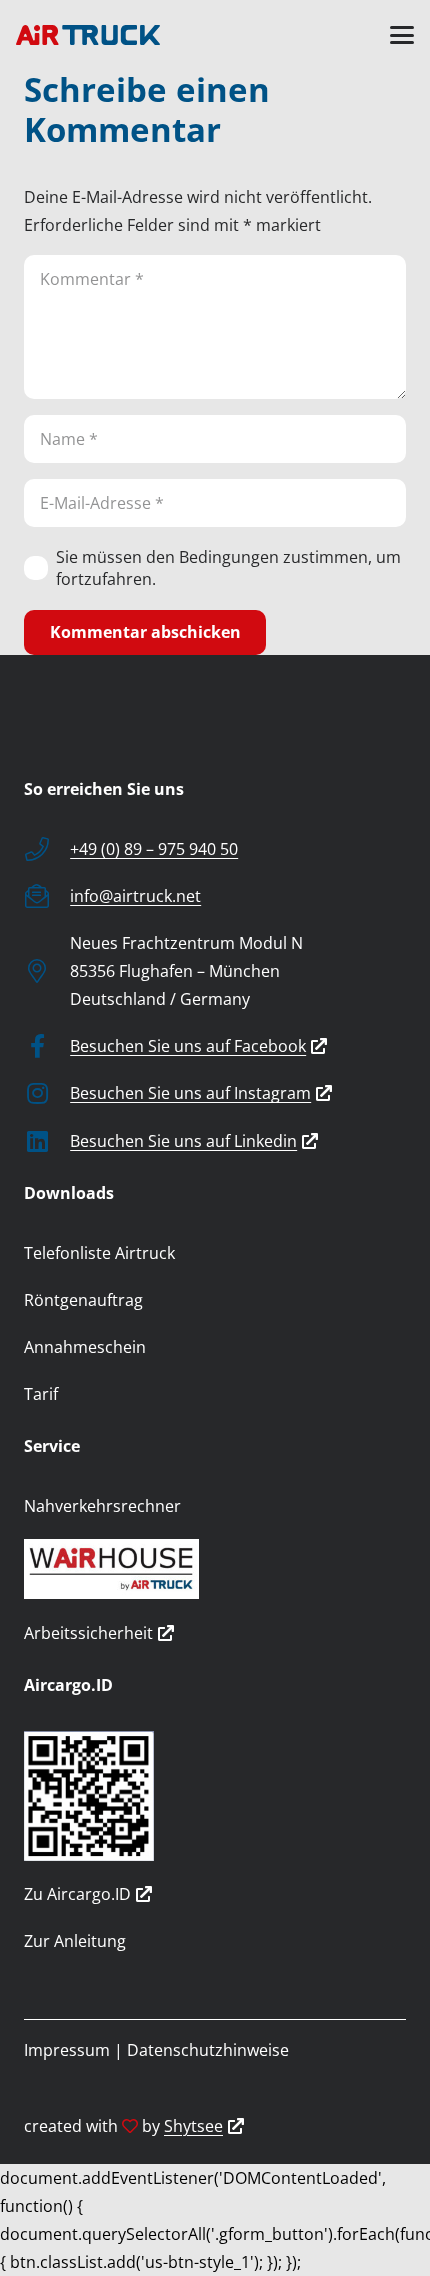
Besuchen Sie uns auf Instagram (190, 1093)
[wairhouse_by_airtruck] (215, 1569)
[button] (402, 35)
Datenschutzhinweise (208, 2050)
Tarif (41, 1394)
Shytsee (193, 2126)
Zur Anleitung (75, 1941)
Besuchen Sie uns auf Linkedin (183, 1141)
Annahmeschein (85, 1347)
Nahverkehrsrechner (102, 1506)
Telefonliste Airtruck (99, 1253)
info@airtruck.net (135, 896)
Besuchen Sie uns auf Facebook (188, 1046)
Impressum (67, 2050)
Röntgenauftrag (83, 1300)
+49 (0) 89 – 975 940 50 (154, 849)
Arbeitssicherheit (88, 1633)
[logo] (88, 35)
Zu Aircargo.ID (77, 1894)
